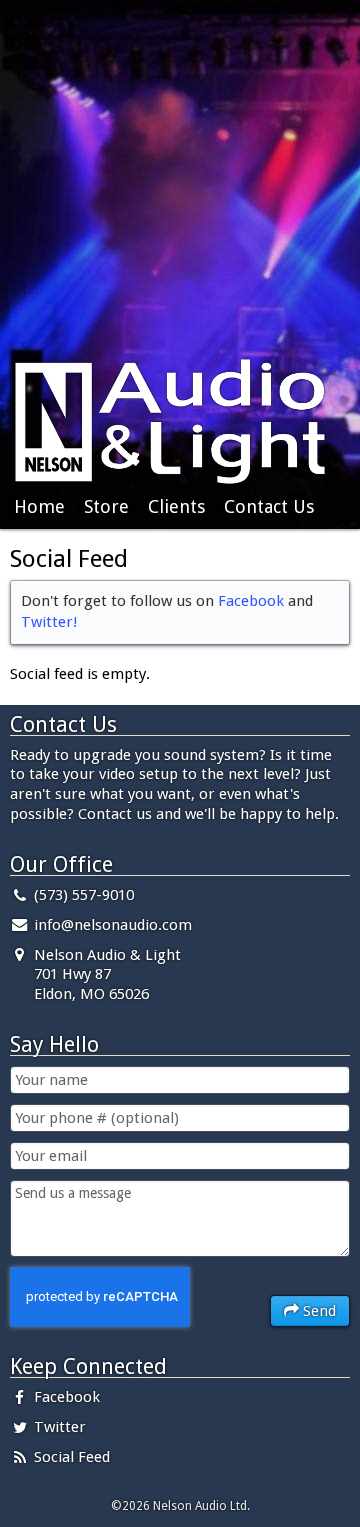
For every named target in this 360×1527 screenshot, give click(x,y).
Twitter (58, 1427)
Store (106, 506)
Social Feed (70, 1457)
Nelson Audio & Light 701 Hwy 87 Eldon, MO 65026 (105, 975)
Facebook (251, 601)
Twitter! (49, 622)
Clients (176, 506)
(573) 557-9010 (82, 895)
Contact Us (269, 506)
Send (317, 1311)
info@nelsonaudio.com (113, 925)
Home (39, 506)
